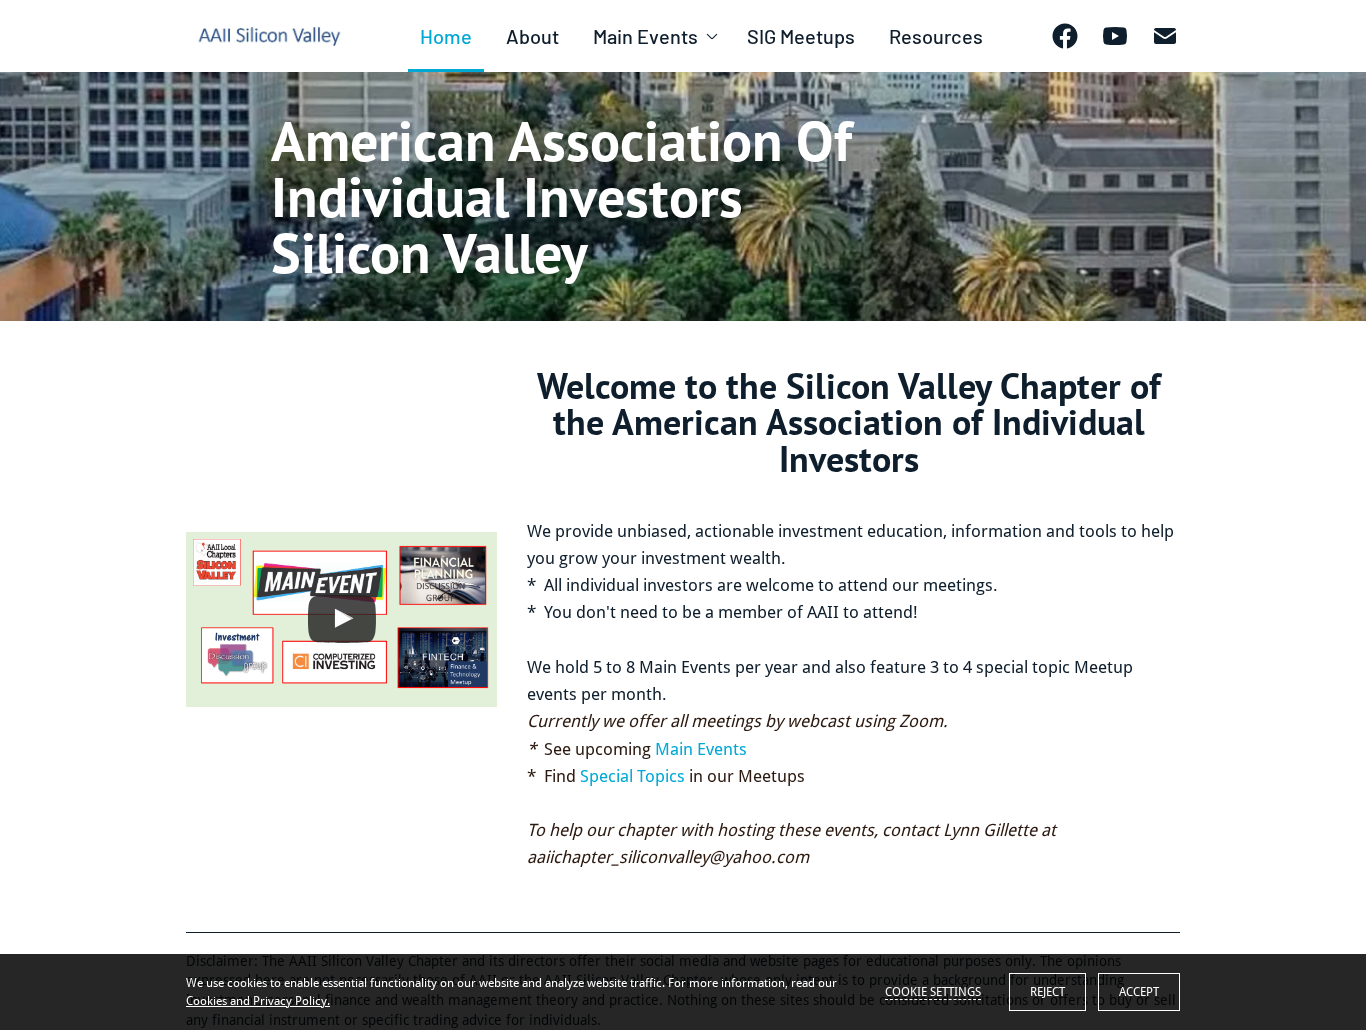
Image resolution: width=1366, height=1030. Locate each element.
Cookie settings (933, 992)
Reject (1047, 992)
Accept (1139, 992)
